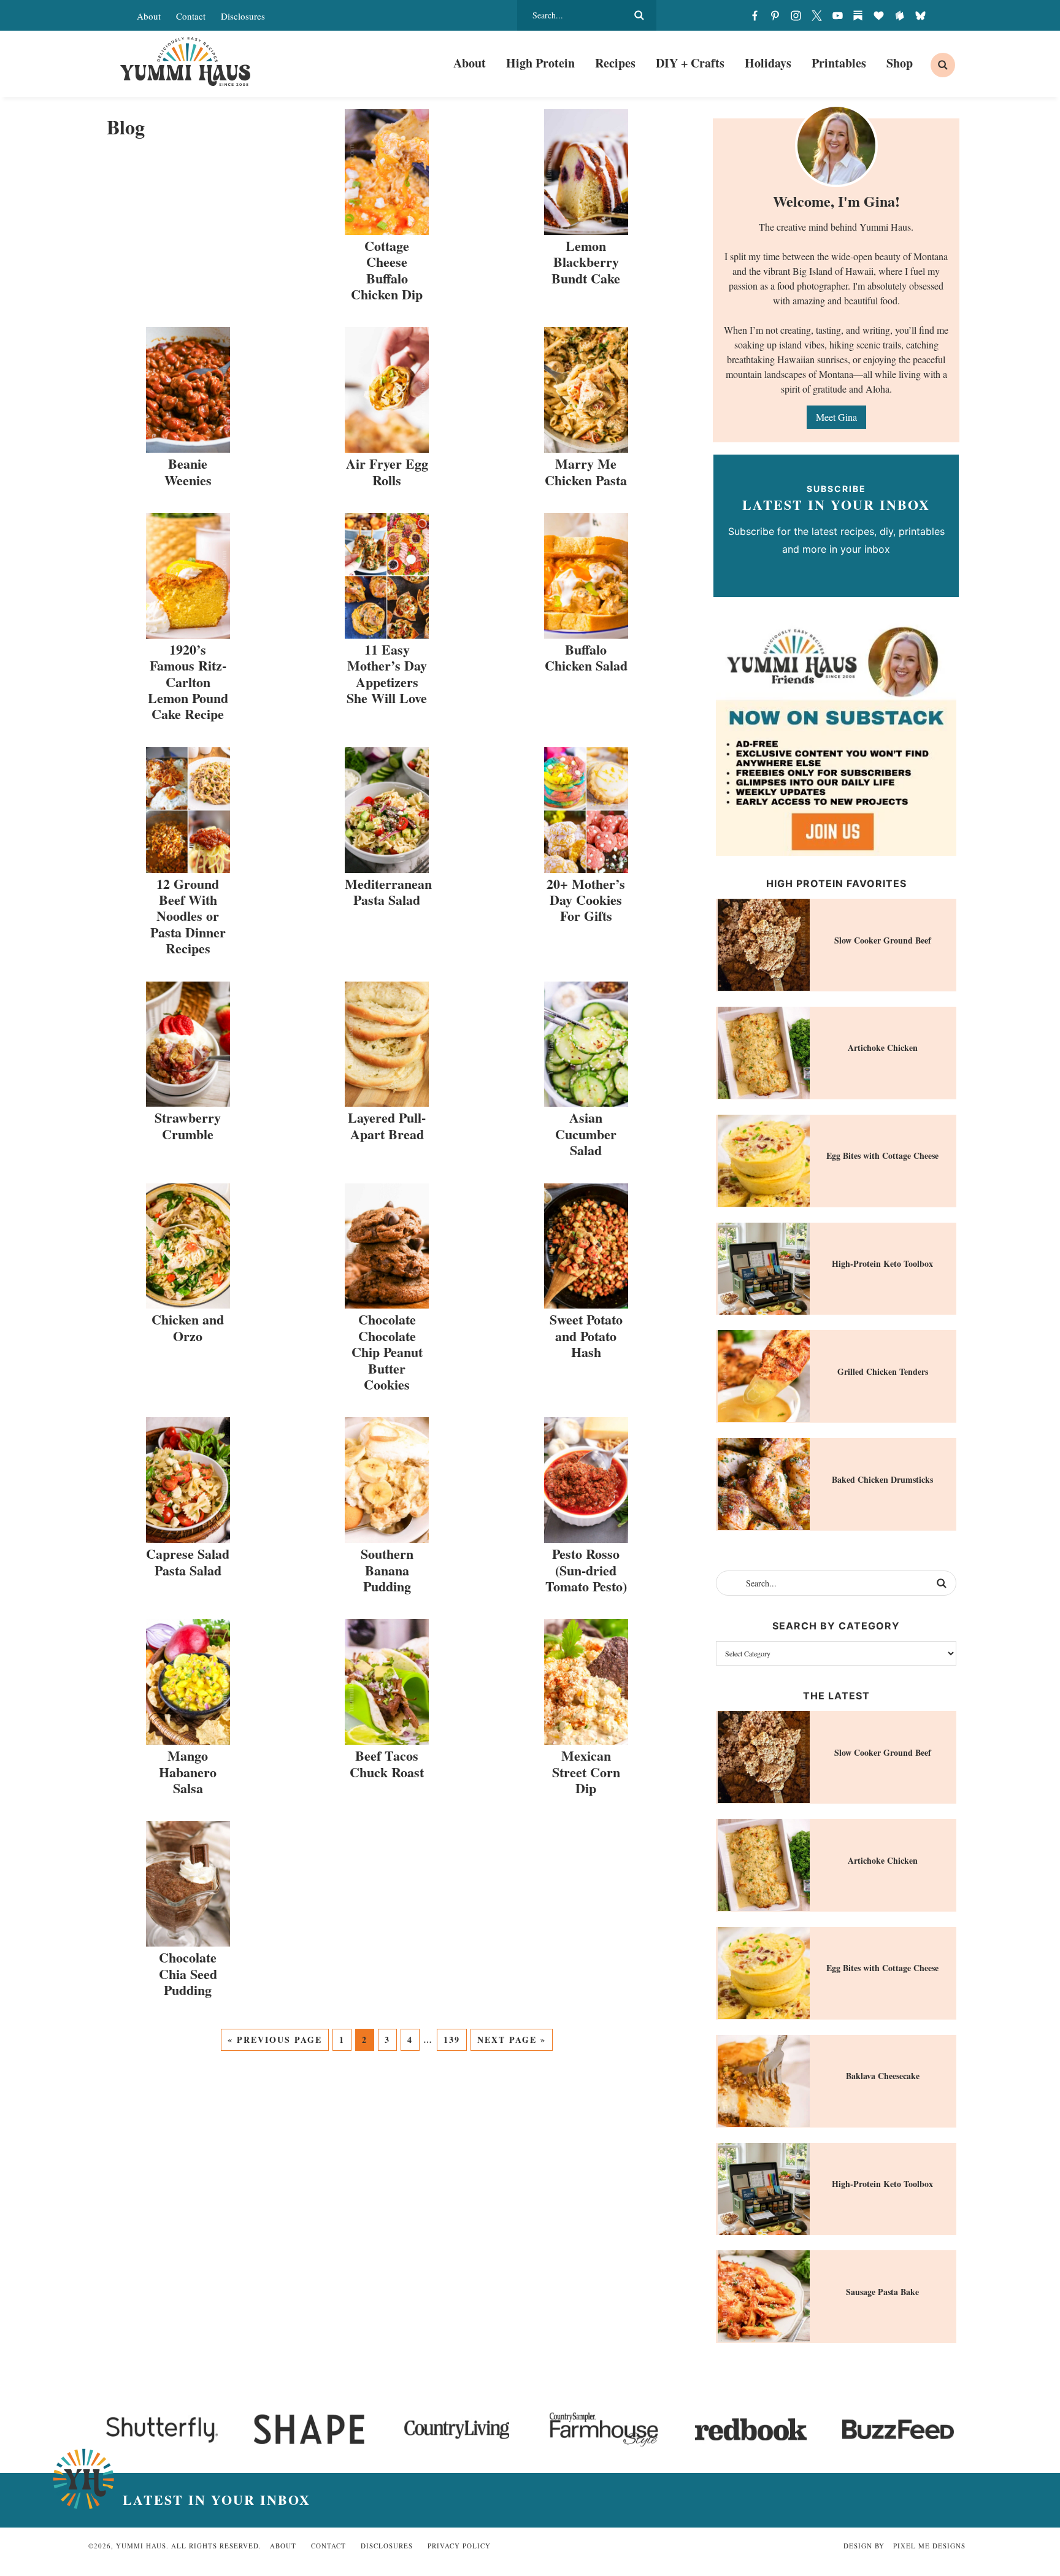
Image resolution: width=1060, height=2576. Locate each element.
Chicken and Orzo (188, 1327)
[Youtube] (837, 15)
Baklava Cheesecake (883, 2076)
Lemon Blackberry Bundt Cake (586, 262)
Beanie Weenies (188, 471)
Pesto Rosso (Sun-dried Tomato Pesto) (586, 1570)
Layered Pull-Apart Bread (387, 1125)
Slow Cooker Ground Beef (883, 940)
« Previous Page (275, 2040)
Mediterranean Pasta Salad (388, 892)
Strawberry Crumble (188, 1125)
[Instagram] (796, 15)
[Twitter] (816, 15)
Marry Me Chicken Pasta (586, 471)
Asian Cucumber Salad (586, 1134)
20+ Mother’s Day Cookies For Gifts (586, 900)
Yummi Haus (185, 61)
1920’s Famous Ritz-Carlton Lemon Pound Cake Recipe (188, 682)
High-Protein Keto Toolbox (882, 1263)
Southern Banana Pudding (387, 1570)
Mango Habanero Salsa (188, 1772)
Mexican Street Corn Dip (586, 1772)
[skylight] (899, 15)
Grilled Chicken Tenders (883, 1371)
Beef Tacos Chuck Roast (387, 1763)
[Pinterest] (775, 15)
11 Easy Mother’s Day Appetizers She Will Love (387, 674)
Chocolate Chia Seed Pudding (188, 1974)
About (149, 16)
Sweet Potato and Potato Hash (586, 1336)
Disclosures (243, 16)
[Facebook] (755, 15)
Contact (191, 16)
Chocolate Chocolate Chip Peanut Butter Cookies (387, 1352)
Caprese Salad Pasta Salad (188, 1562)
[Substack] (858, 15)
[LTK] (879, 15)
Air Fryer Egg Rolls (387, 471)
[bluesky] (920, 15)
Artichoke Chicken (883, 1048)
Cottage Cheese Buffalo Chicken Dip (387, 270)
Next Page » (512, 2040)
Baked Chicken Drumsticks (882, 1479)
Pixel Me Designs (929, 2546)
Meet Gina (836, 417)
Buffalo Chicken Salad (586, 657)
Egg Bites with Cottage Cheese (882, 1155)
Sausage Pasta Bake (882, 2292)
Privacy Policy (459, 2546)
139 (452, 2040)
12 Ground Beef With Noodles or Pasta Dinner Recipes (188, 916)
